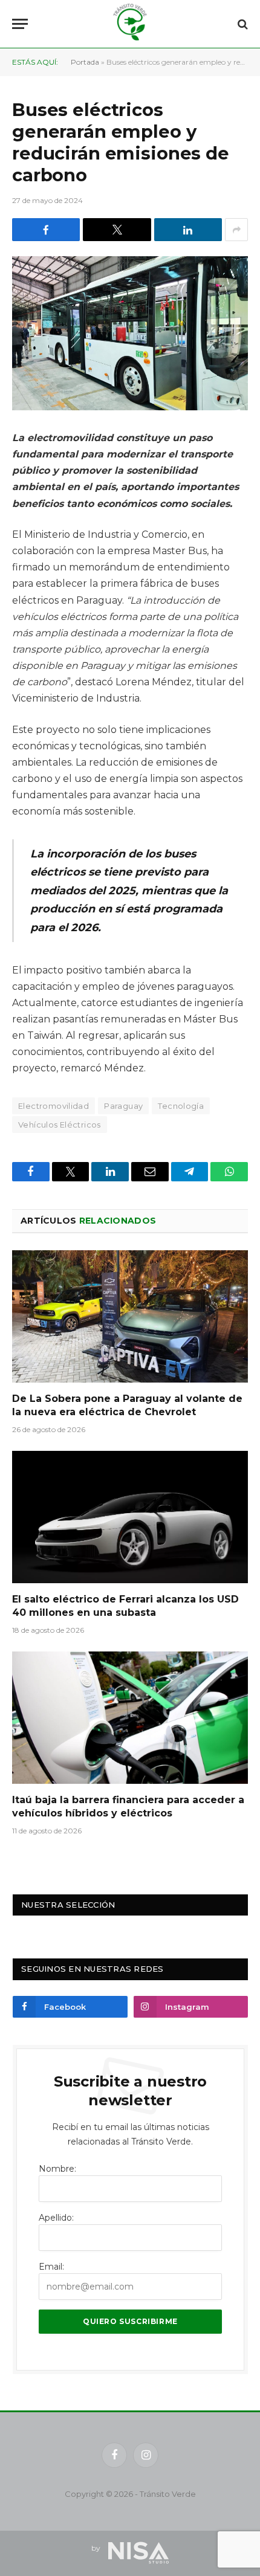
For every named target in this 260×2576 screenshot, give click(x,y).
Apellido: (56, 2218)
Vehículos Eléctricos (60, 1125)
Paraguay (123, 1106)
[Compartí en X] (117, 230)
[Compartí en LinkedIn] (188, 230)
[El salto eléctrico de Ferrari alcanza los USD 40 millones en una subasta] (130, 1517)
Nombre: (57, 2169)
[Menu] (20, 24)
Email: (51, 2267)
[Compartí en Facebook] (46, 230)
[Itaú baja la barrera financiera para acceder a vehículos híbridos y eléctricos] (130, 1718)
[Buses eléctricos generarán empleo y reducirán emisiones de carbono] (130, 333)
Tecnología (181, 1106)
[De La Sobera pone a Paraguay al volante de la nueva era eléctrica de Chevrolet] (130, 1316)
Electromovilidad (54, 1106)
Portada (85, 62)
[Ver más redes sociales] (236, 230)
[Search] (242, 24)
